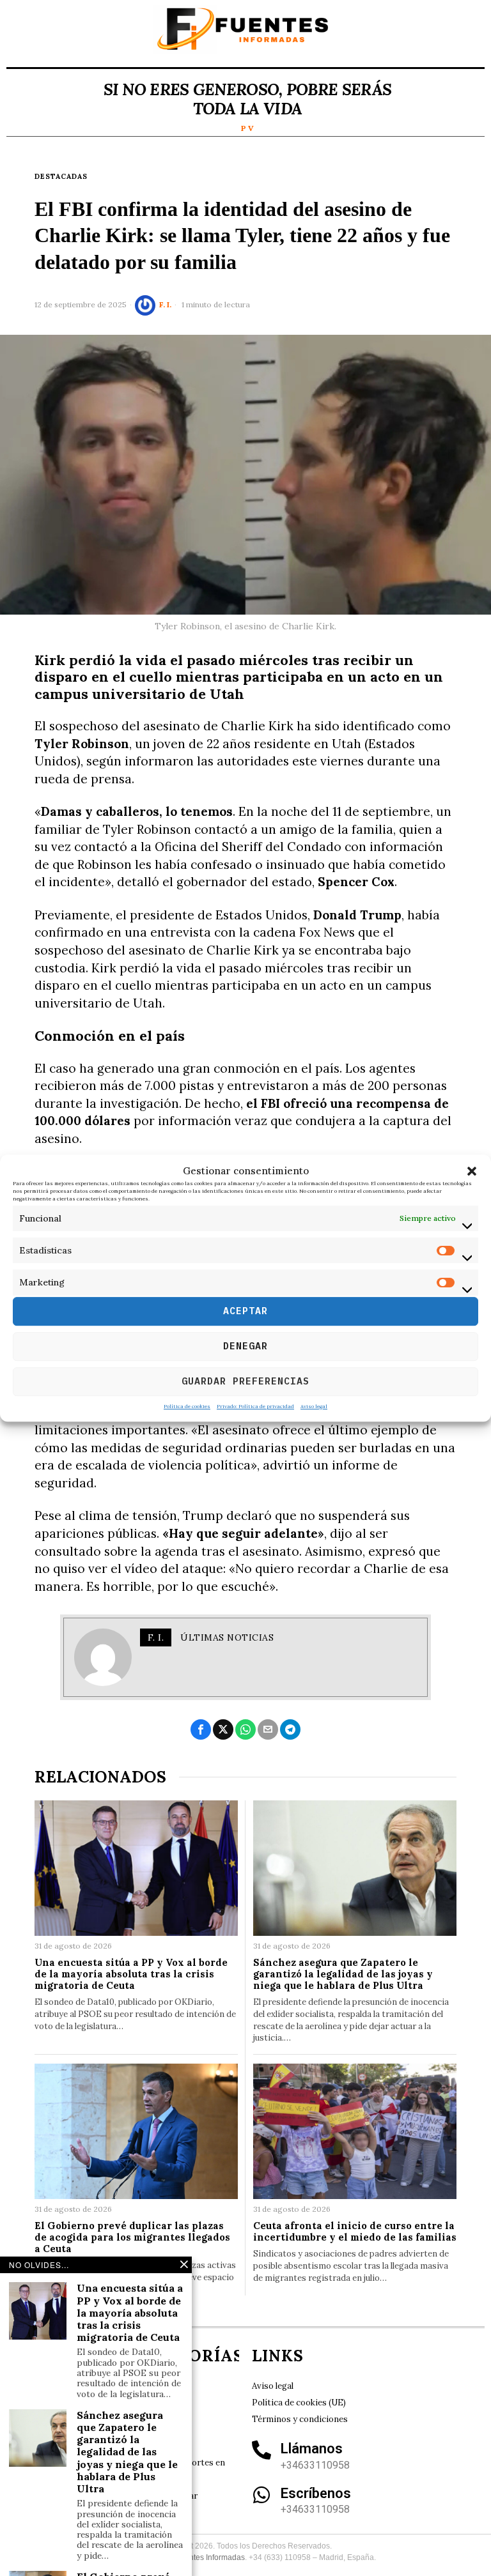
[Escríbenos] (261, 2495)
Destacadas (61, 176)
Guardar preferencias (245, 1381)
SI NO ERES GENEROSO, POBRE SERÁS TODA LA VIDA (248, 99)
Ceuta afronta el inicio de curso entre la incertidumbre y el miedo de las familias (355, 2232)
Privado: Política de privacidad (255, 1406)
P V (247, 128)
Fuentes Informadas (210, 2557)
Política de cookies (187, 1406)
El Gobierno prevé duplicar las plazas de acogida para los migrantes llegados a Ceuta (132, 2237)
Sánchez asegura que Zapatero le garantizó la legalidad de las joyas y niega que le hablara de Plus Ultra (343, 1974)
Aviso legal (314, 1406)
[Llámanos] (261, 2450)
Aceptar (245, 1311)
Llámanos (312, 2449)
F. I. (165, 304)
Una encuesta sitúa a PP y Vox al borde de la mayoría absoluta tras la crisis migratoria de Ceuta (131, 1974)
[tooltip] (201, 1729)
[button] (472, 1171)
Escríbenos (316, 2493)
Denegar (245, 1346)
